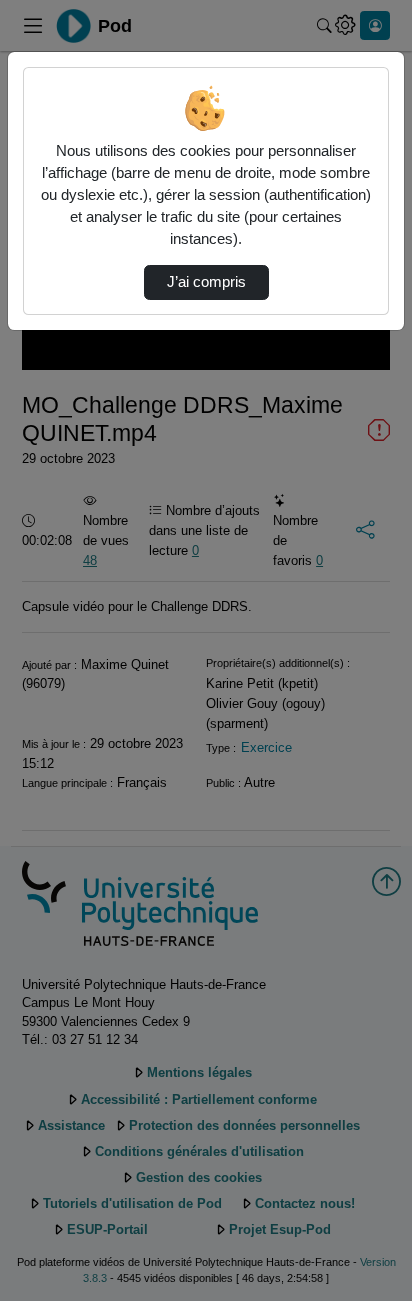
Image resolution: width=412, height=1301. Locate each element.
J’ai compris (206, 282)
